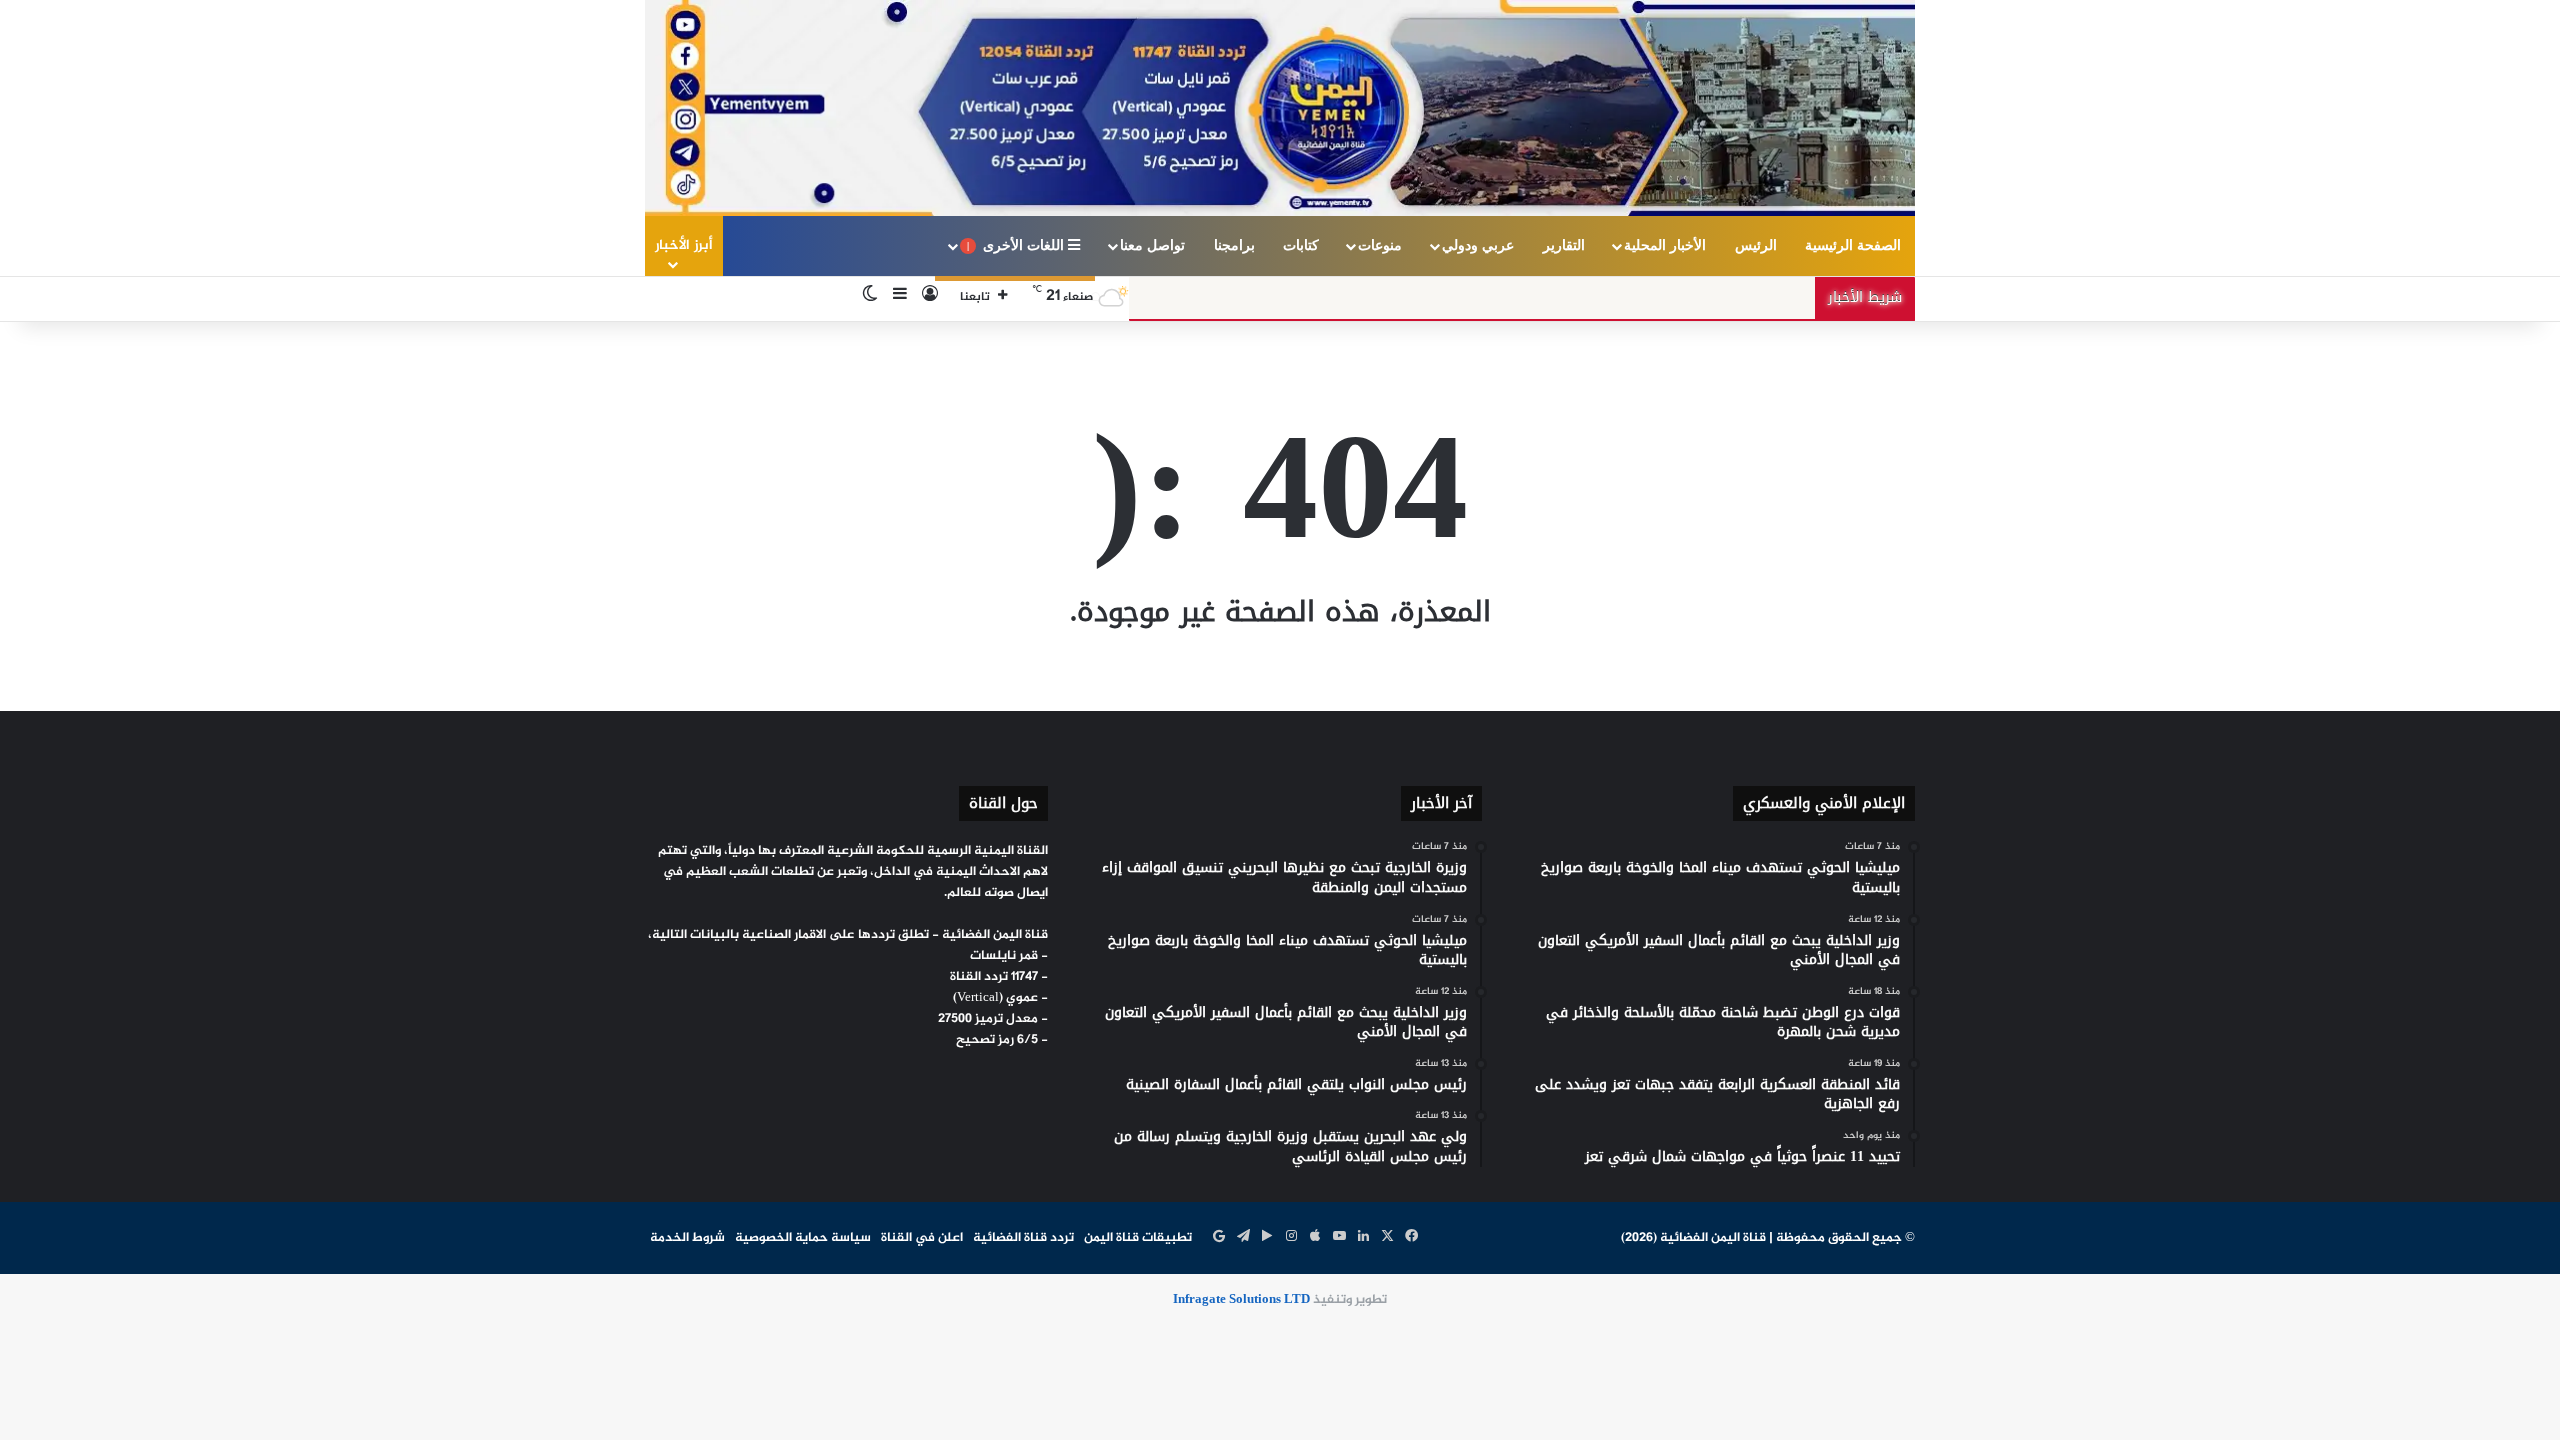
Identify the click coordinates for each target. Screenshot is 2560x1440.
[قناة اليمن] (1280, 108)
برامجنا (1234, 245)
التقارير (1564, 245)
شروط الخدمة (687, 1238)
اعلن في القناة (922, 1238)
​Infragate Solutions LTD (1241, 1300)
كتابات (1301, 245)
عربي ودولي (1478, 245)
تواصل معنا (1152, 245)
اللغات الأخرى (1017, 245)
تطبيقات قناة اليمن (1138, 1238)
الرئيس (1756, 245)
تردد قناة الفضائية (1023, 1238)
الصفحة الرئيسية (1853, 245)
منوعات (1380, 245)
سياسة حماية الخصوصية (803, 1238)
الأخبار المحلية (1665, 245)
